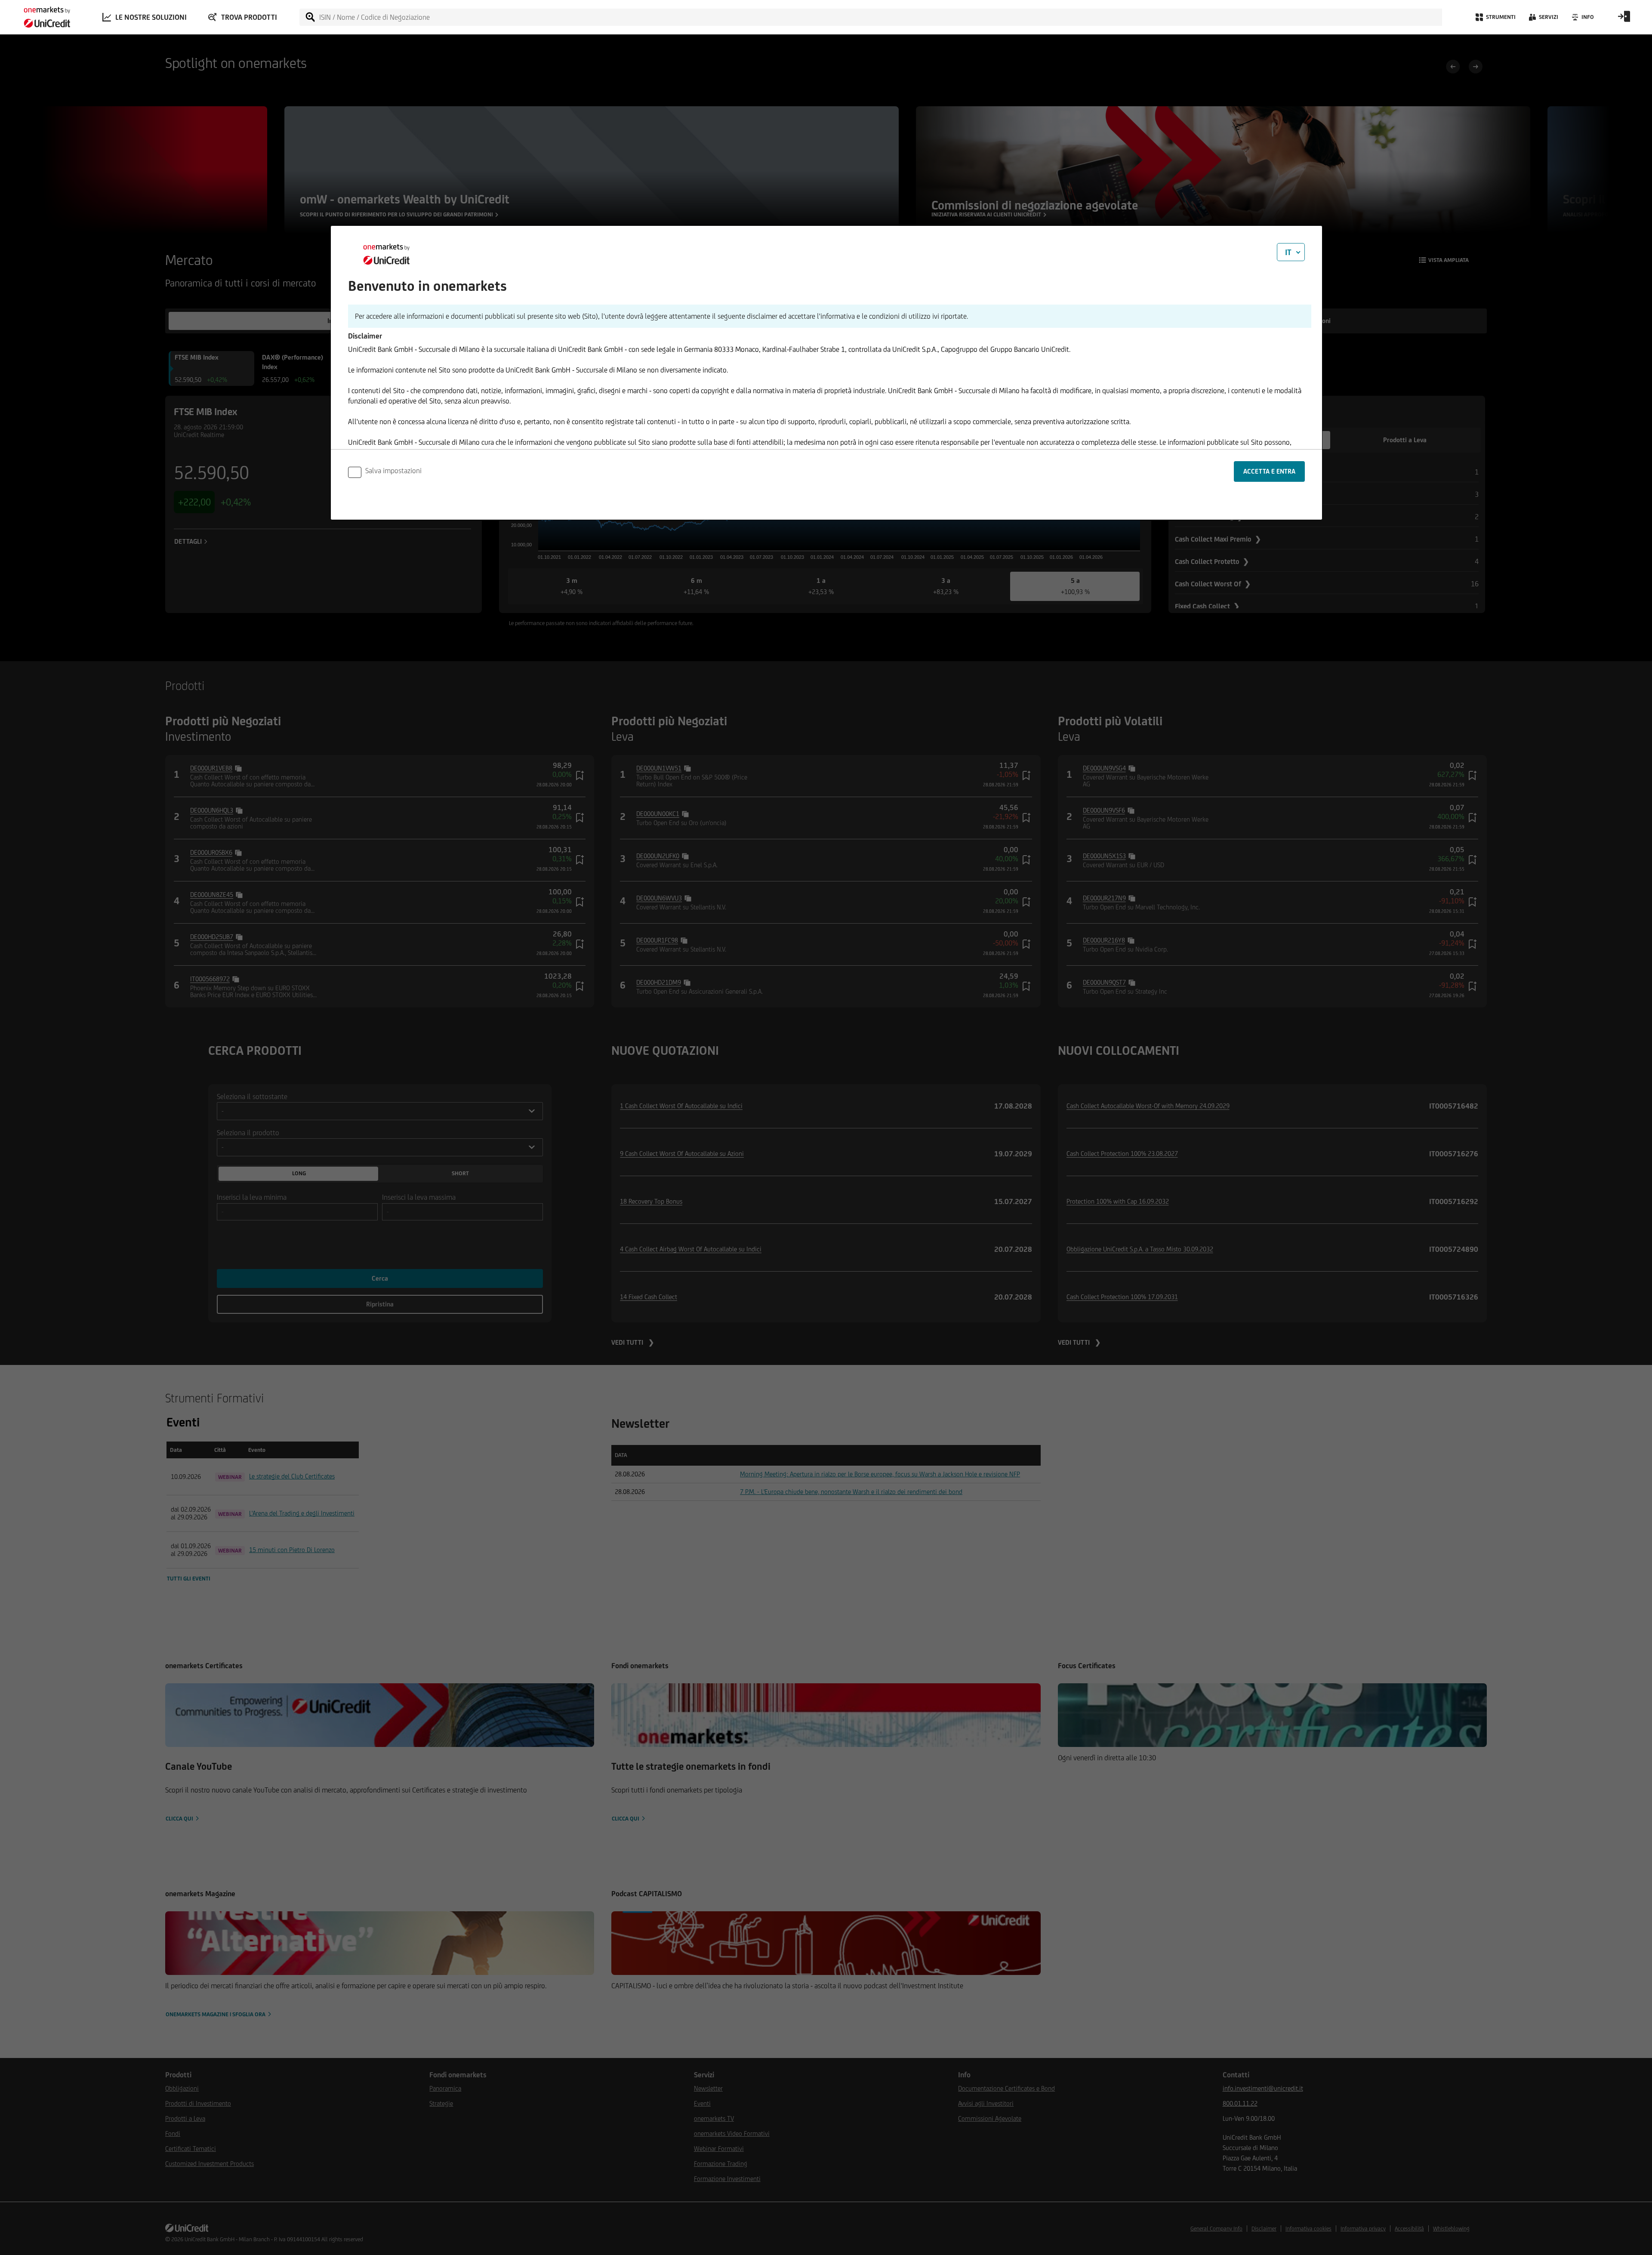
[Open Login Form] (1624, 19)
